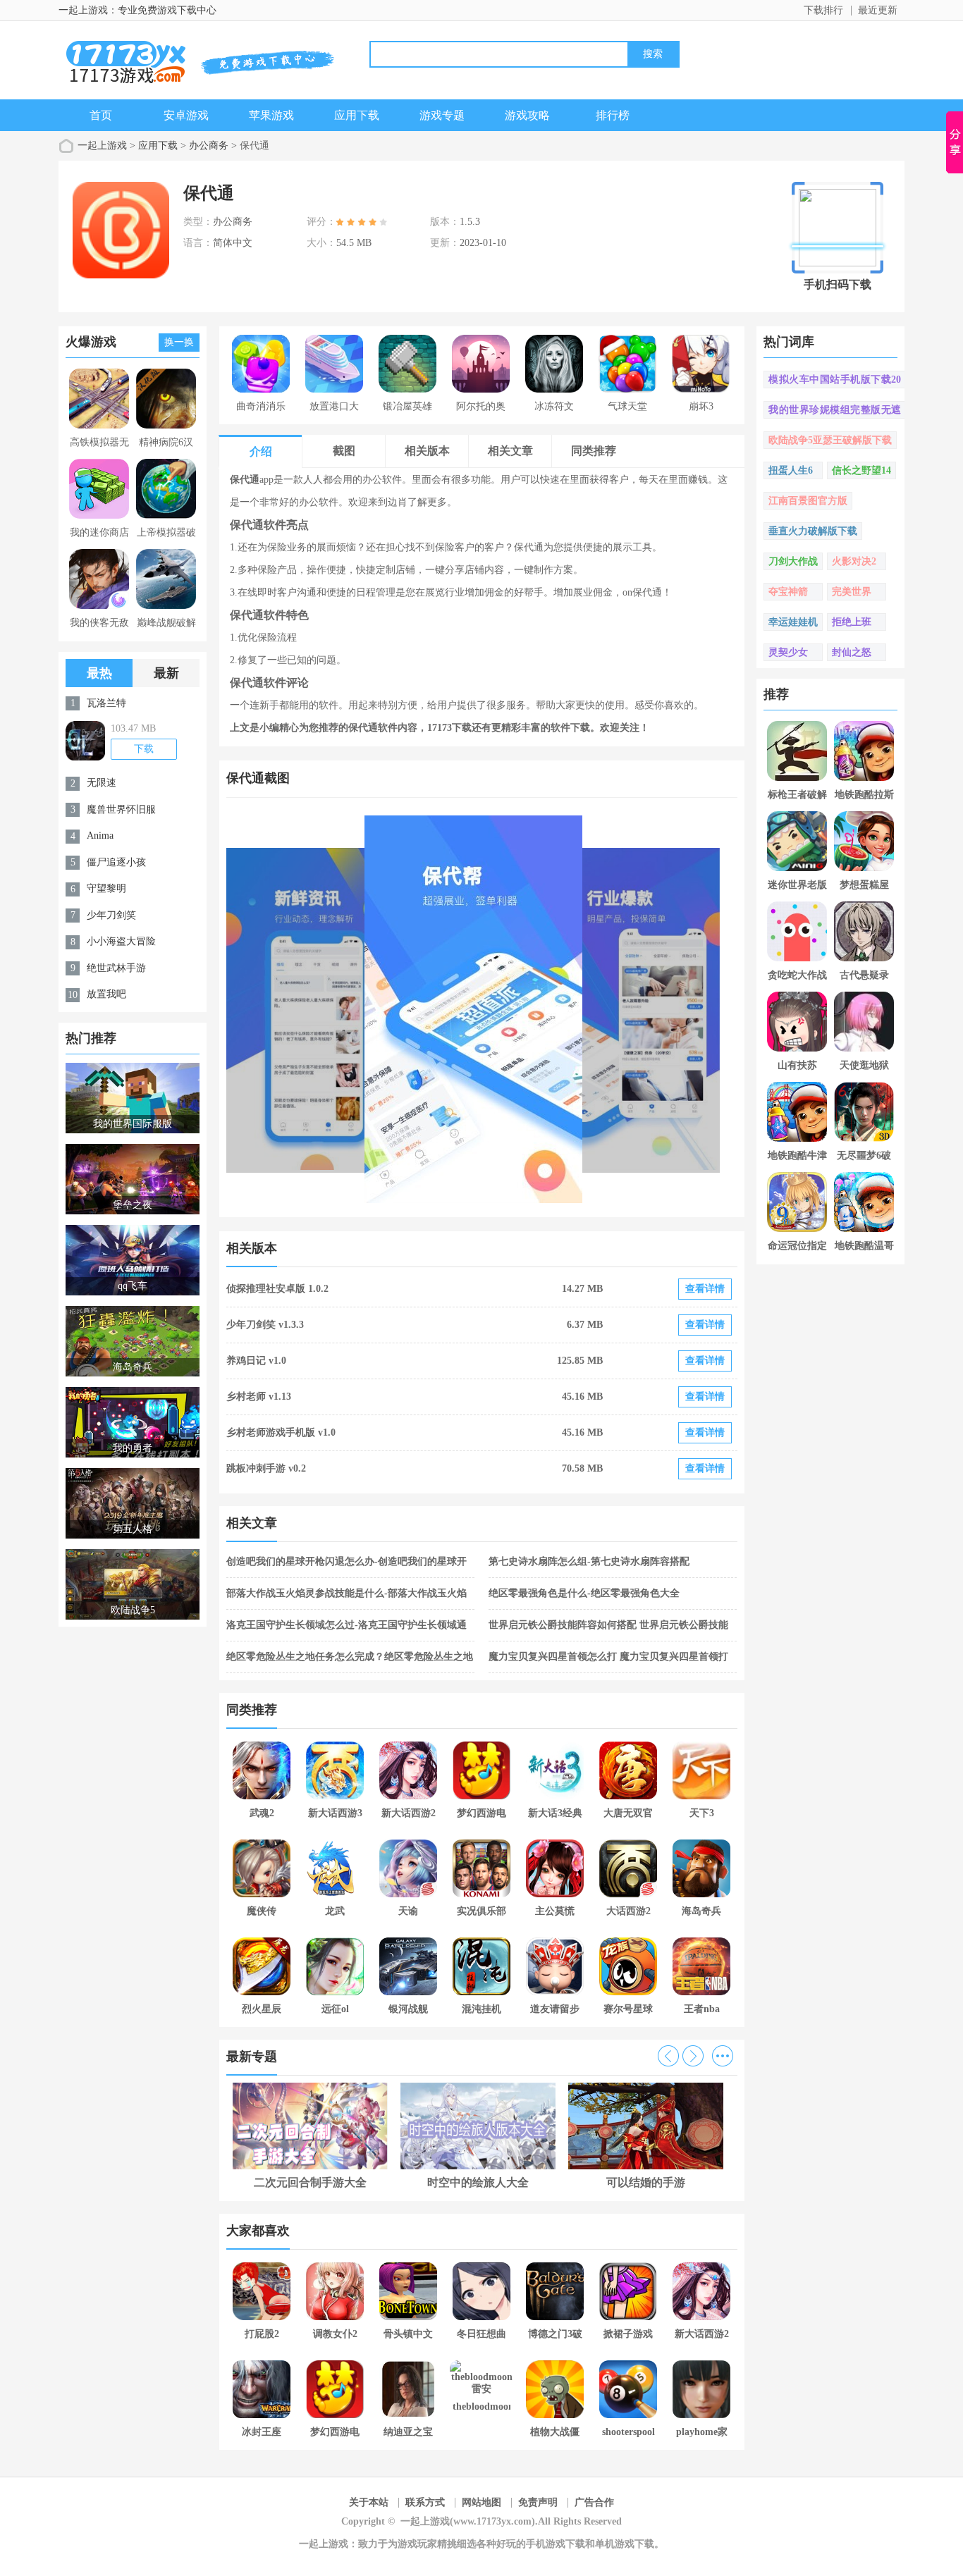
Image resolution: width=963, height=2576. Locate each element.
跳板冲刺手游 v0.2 (266, 1468)
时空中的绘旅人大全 (478, 2182)
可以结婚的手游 (646, 2182)
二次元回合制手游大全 (310, 2182)
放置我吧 (106, 994)
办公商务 (209, 146)
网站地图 (481, 2502)
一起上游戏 (102, 146)
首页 (101, 115)
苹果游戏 (271, 115)
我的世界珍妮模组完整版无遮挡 (835, 412)
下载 (144, 749)
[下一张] (610, 1009)
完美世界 (852, 592)
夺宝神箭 (788, 592)
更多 (723, 2056)
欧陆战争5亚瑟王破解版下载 (830, 440)
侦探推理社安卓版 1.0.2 (277, 1289)
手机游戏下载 (556, 2544)
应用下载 (357, 115)
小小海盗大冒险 (121, 941)
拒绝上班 (852, 622)
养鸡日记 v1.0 (256, 1361)
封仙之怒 (852, 652)
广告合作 (594, 2502)
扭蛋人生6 (791, 470)
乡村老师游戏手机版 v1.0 (281, 1432)
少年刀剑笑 (111, 915)
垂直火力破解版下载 (813, 531)
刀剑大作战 (793, 561)
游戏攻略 (527, 115)
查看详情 (705, 1289)
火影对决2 (854, 561)
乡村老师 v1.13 (259, 1397)
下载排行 (823, 10)
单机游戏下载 (625, 2544)
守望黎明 (106, 888)
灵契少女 (788, 652)
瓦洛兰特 (106, 703)
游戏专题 (442, 115)
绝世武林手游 (116, 968)
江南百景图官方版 (808, 501)
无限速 (102, 783)
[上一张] (354, 1009)
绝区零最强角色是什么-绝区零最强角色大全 (584, 1593)
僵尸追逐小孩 (116, 862)
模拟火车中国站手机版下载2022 (835, 381)
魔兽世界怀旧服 (121, 809)
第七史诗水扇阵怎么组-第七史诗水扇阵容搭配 (589, 1561)
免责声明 (538, 2502)
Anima (100, 836)
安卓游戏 (186, 115)
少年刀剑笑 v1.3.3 (265, 1325)
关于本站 (369, 2502)
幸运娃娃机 (793, 622)
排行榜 (613, 115)
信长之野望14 (861, 470)
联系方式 (425, 2502)
